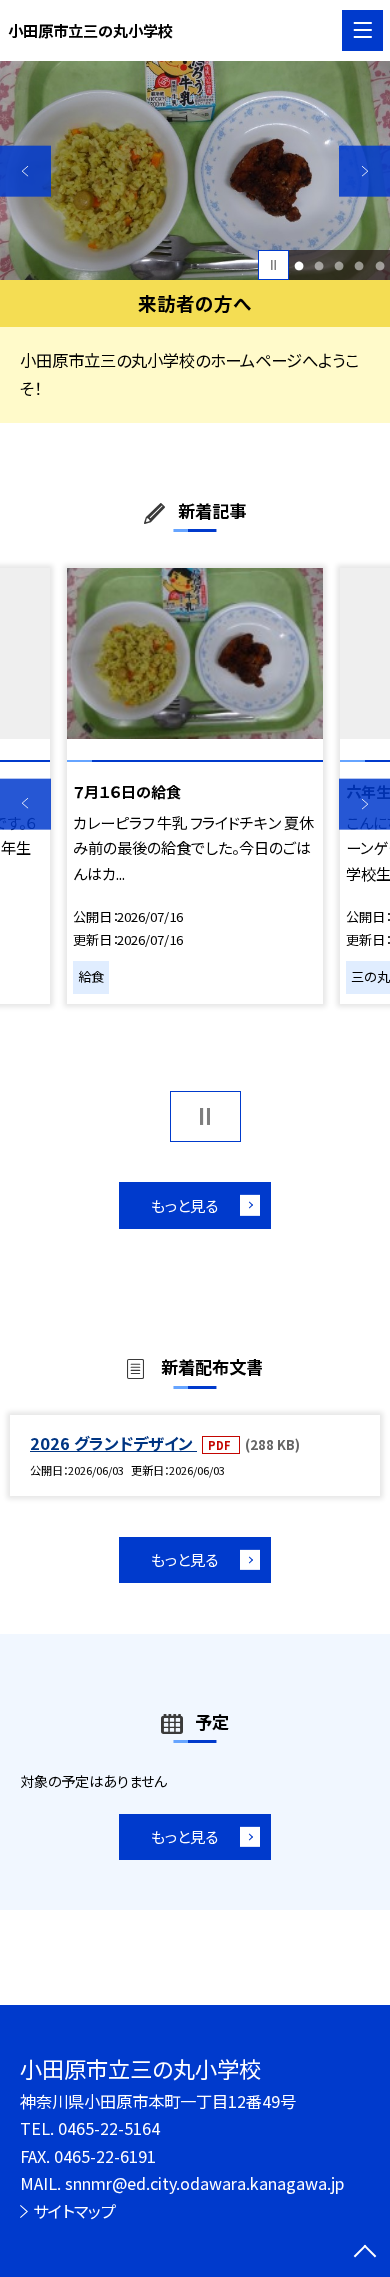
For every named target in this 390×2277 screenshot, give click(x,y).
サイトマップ (74, 2211)
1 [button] (299, 265)
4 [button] (359, 265)
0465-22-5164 (109, 2128)
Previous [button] (25, 171)
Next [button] (364, 171)
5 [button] (379, 265)
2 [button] (319, 265)
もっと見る (184, 1205)
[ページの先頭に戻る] (365, 2253)
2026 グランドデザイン (113, 1443)
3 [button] (339, 265)
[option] (195, 170)
